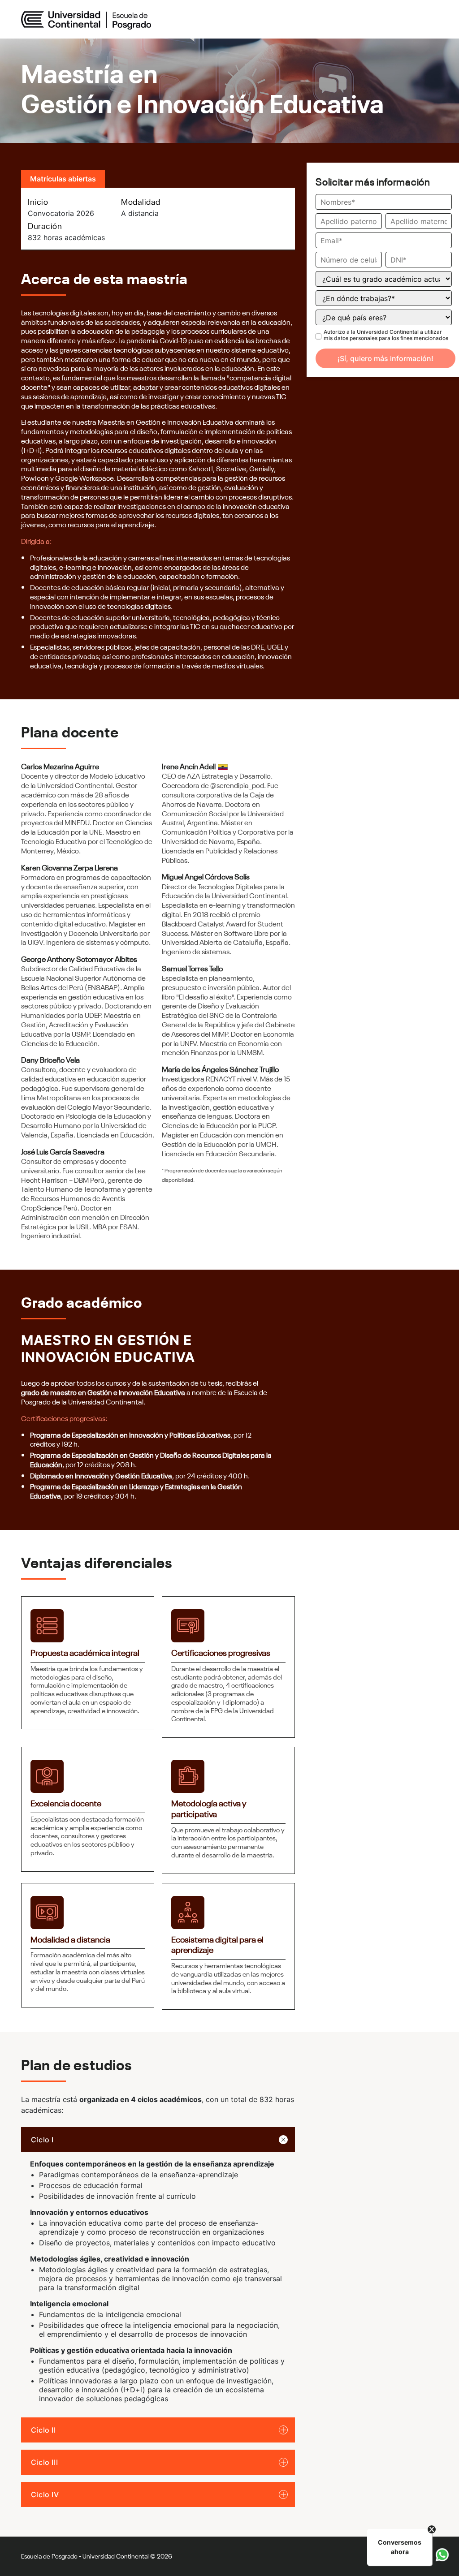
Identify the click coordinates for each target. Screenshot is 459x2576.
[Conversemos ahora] (442, 2555)
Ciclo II (43, 2430)
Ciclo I (42, 2140)
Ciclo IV (45, 2494)
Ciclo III (45, 2462)
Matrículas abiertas (63, 179)
